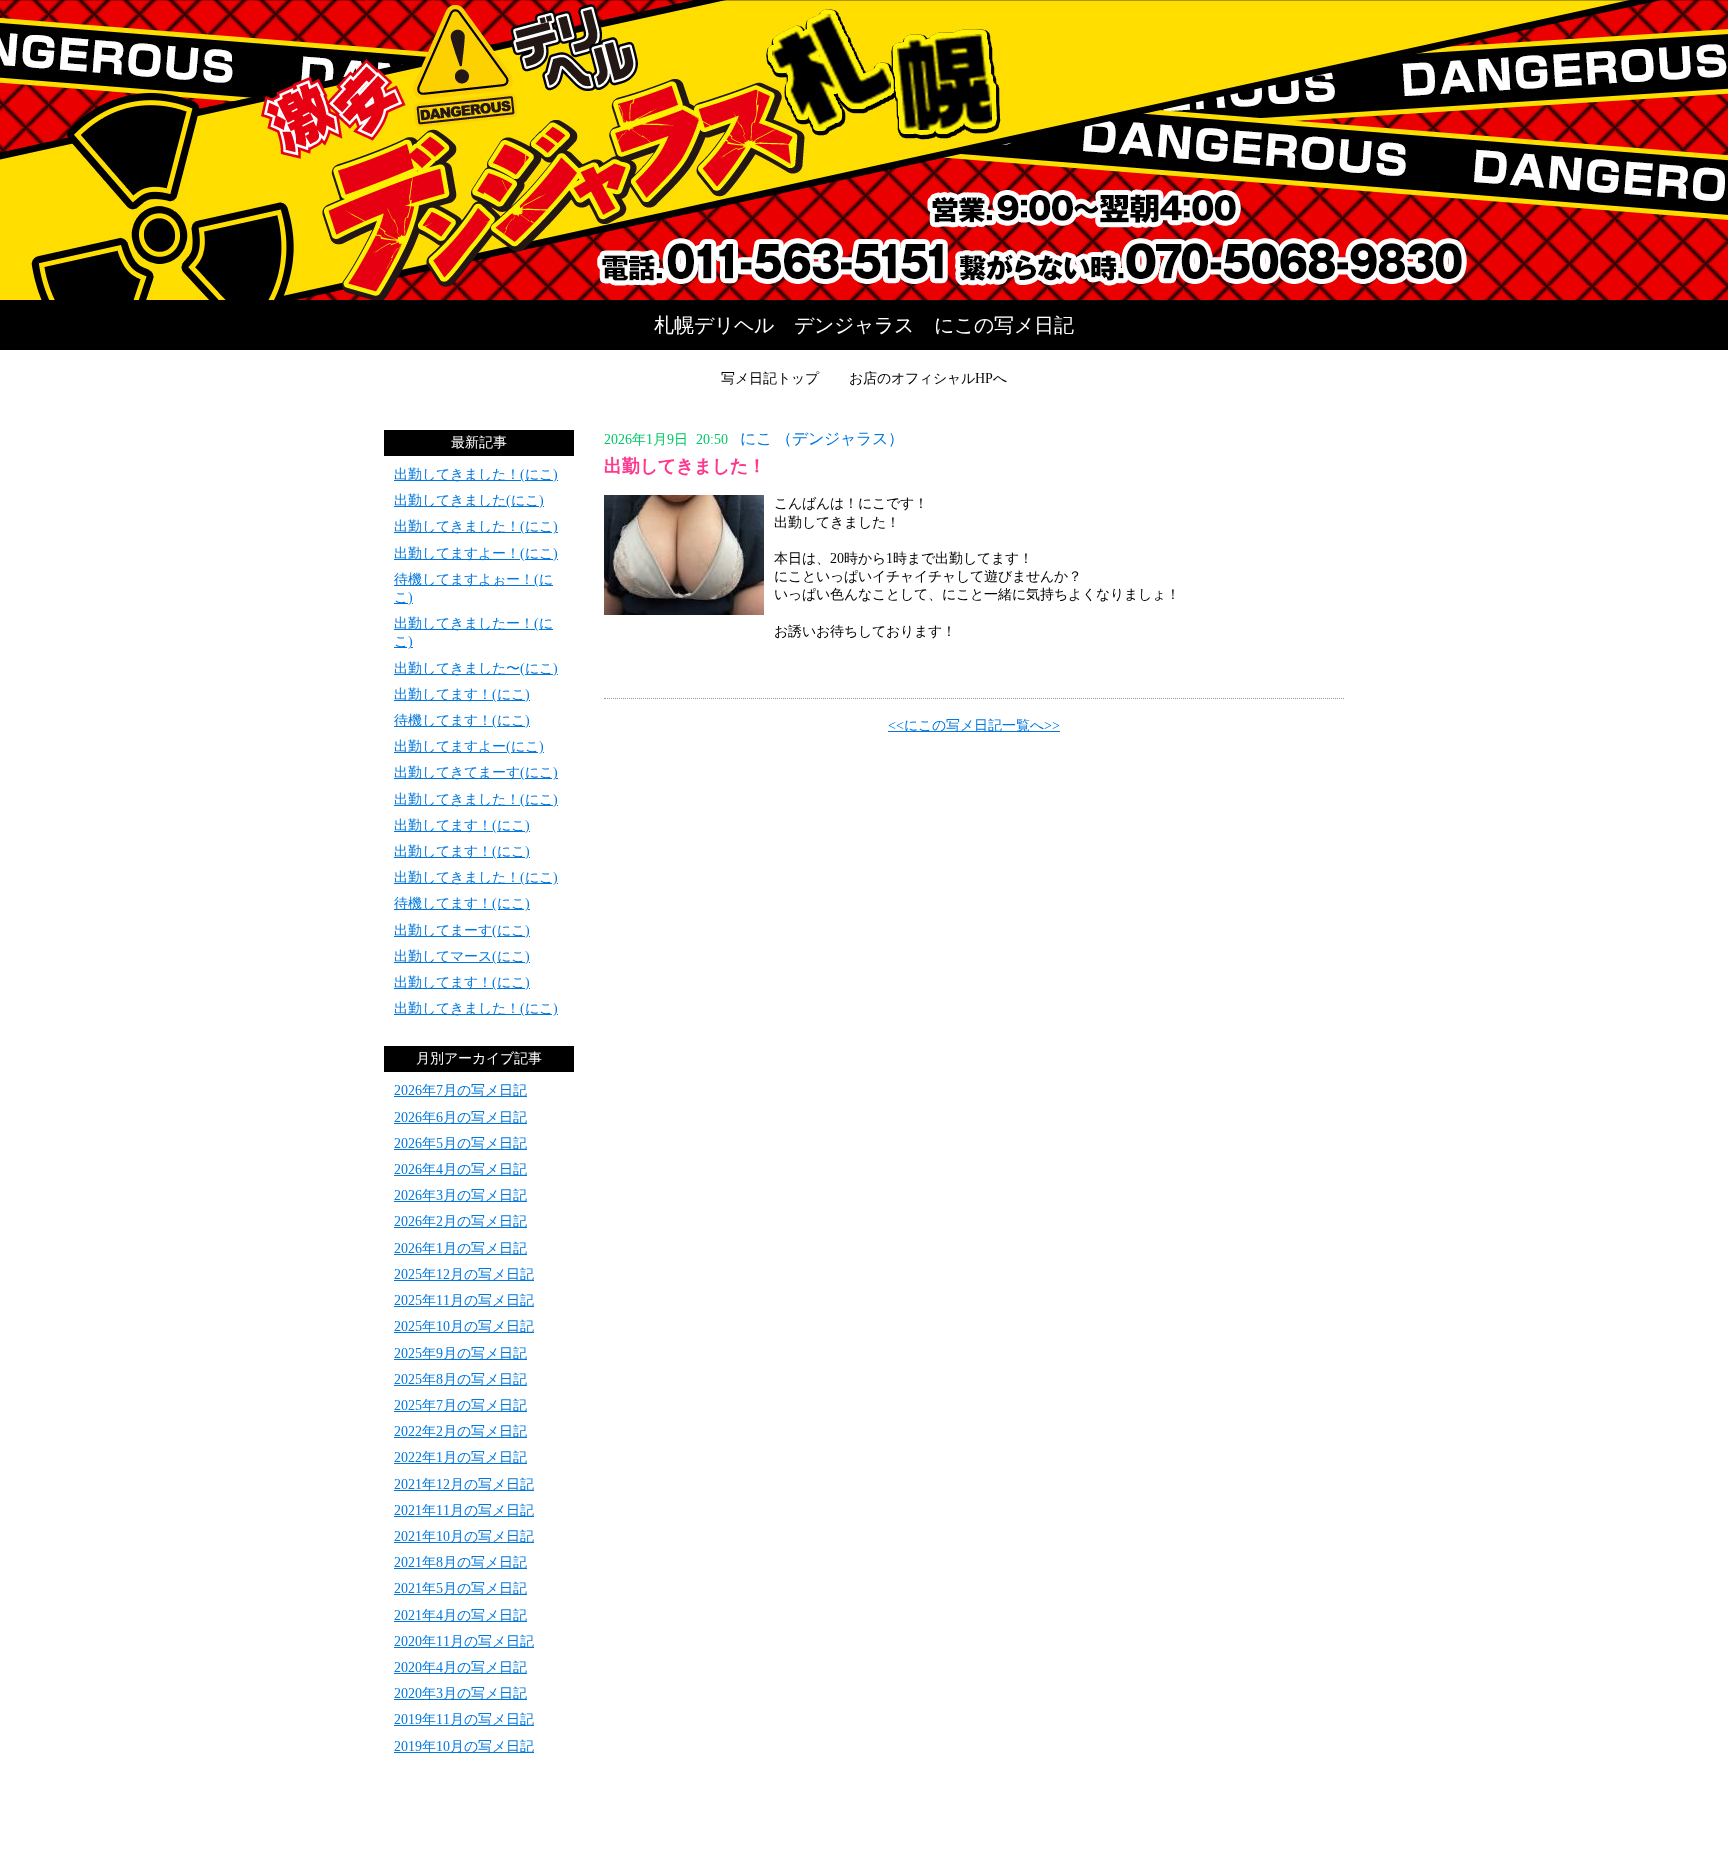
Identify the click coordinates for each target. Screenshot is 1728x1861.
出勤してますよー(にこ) (469, 746)
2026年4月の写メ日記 (460, 1169)
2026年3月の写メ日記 (460, 1195)
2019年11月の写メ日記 (464, 1719)
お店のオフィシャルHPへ (928, 378)
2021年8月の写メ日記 (460, 1562)
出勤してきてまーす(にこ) (476, 772)
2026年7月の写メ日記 (460, 1090)
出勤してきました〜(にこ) (476, 668)
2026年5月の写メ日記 (460, 1143)
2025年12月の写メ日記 (464, 1274)
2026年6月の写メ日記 (460, 1117)
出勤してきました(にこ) (469, 500)
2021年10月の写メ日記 (464, 1536)
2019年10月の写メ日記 (464, 1746)
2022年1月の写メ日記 (460, 1457)
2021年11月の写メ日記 (464, 1510)
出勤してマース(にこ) (462, 956)
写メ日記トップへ (864, 150)
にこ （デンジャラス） (822, 438)
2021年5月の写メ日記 (460, 1588)
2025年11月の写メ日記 (464, 1300)
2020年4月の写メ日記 (460, 1667)
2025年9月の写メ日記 (460, 1353)
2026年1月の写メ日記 (460, 1248)
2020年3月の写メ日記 (460, 1693)
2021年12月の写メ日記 (464, 1484)
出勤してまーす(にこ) (462, 930)
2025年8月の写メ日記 (460, 1379)
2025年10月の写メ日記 (464, 1326)
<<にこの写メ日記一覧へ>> (974, 725)
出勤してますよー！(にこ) (476, 553)
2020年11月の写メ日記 (464, 1641)
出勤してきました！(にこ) (476, 474)
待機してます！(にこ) (462, 720)
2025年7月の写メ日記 (460, 1405)
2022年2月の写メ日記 (460, 1431)
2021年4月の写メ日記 (460, 1615)
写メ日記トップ (770, 378)
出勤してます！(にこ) (462, 694)
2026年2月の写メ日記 (460, 1221)
